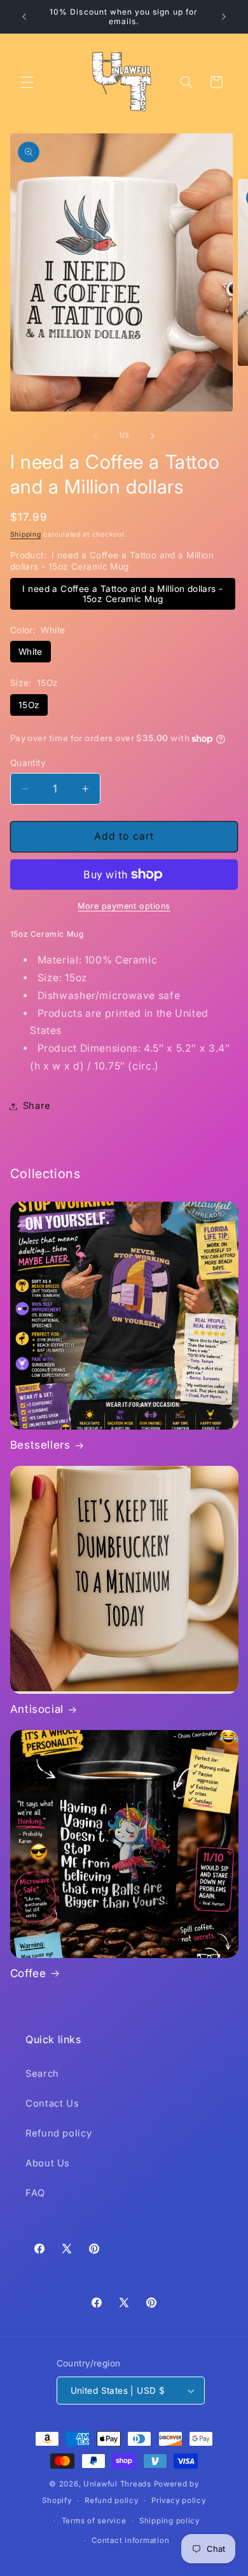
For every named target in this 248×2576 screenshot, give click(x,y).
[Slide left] (95, 436)
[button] (27, 82)
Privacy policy (178, 2500)
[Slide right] (153, 436)
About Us (48, 2163)
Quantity (28, 763)
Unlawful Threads (117, 2484)
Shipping (26, 534)
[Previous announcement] (24, 17)
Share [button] (37, 1106)
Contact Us (52, 2103)
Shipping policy (169, 2521)
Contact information (130, 2540)
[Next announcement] (224, 17)
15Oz (29, 705)
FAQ (35, 2193)
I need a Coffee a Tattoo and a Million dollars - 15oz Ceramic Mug (122, 594)
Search (42, 2074)
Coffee (28, 1973)
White (31, 652)
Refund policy (59, 2133)
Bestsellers (40, 1445)
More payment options (124, 906)
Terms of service (94, 2521)
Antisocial (37, 1709)
